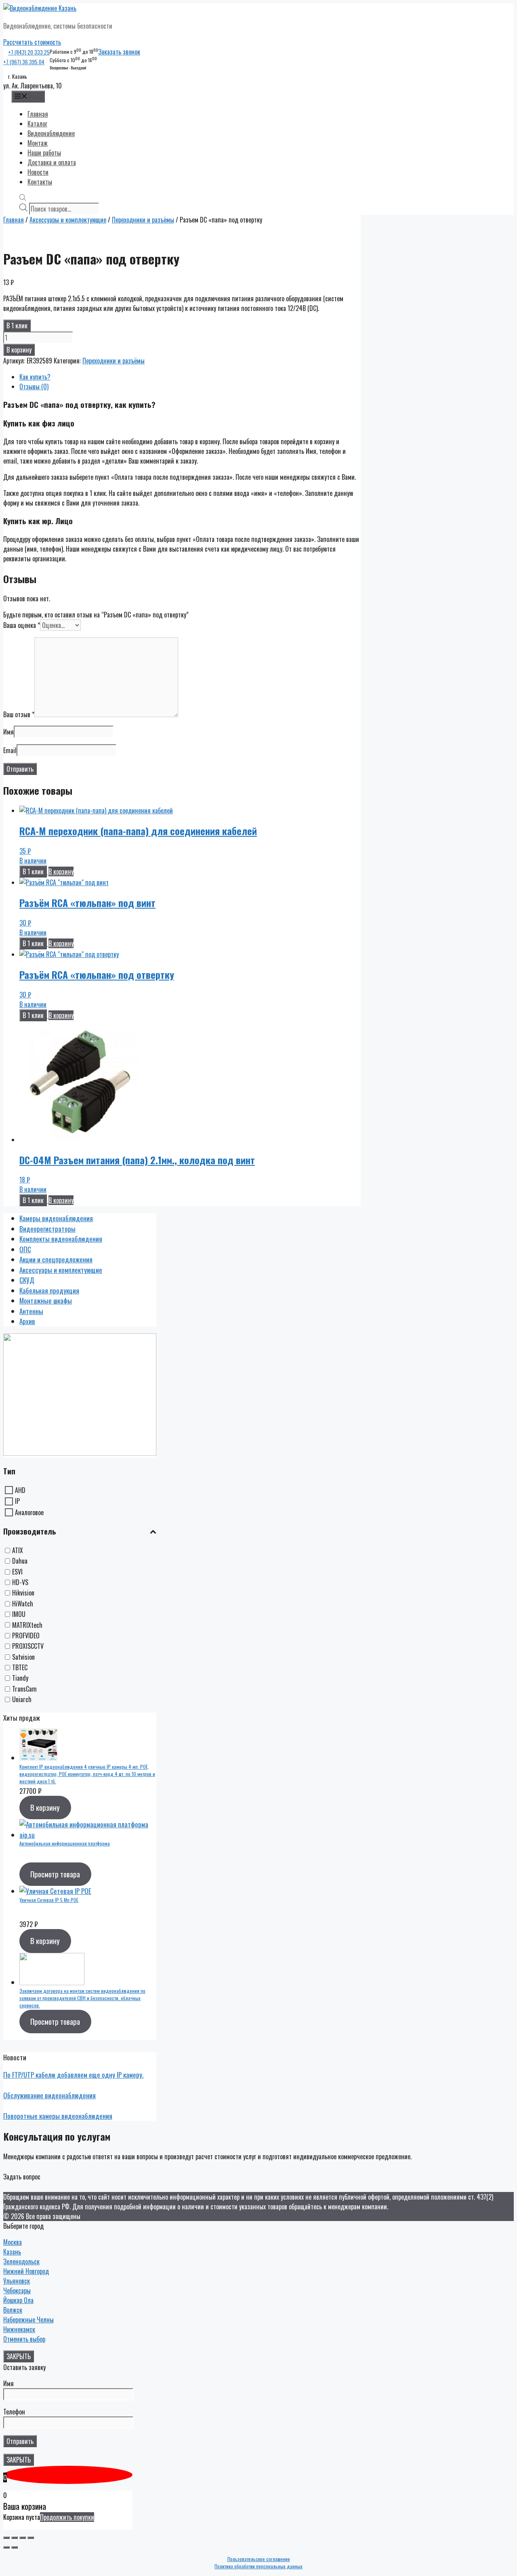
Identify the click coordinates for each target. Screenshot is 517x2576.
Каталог (37, 124)
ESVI (17, 1572)
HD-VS (20, 1582)
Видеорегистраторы (47, 1229)
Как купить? (35, 377)
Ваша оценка (22, 625)
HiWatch (23, 1604)
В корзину (19, 350)
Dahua (20, 1561)
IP (17, 1501)
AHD (20, 1490)
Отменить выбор (24, 2339)
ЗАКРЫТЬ (19, 2356)
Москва (13, 2242)
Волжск (13, 2310)
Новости (38, 172)
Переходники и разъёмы (143, 220)
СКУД (27, 1280)
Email (10, 750)
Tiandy (20, 1678)
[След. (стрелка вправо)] (15, 2547)
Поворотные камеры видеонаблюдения (58, 2116)
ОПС (25, 1249)
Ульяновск (17, 2281)
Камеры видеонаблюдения (56, 1218)
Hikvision (23, 1593)
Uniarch (22, 1700)
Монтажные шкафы (46, 1301)
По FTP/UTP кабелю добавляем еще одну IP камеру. (73, 2075)
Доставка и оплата (52, 162)
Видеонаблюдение (51, 133)
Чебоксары (17, 2290)
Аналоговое (29, 1512)
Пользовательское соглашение (259, 2559)
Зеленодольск (21, 2261)
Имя (8, 732)
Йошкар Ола (18, 2300)
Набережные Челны (28, 2320)
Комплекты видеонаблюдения (61, 1239)
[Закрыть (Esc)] (6, 2538)
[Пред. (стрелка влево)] (6, 2547)
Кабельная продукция (49, 1290)
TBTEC (20, 1667)
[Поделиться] (15, 2538)
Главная (38, 114)
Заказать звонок (119, 52)
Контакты (40, 182)
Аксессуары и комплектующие (68, 220)
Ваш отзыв (19, 714)
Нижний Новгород (26, 2271)
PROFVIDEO (26, 1635)
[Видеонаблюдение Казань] (40, 8)
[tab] (190, 377)
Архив (27, 1321)
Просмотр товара (55, 1874)
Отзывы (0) (34, 386)
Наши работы (44, 153)
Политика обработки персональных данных (258, 2566)
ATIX (18, 1550)
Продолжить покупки (67, 2517)
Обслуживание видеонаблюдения (49, 2095)
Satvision (23, 1657)
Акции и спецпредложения (56, 1259)
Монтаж (38, 143)
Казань (12, 2252)
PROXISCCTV (28, 1646)
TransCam (24, 1689)
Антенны (31, 1311)
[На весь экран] (23, 2538)
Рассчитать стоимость (32, 42)
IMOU (19, 1614)
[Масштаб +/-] (31, 2538)
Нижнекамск (19, 2329)
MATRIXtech (27, 1625)
